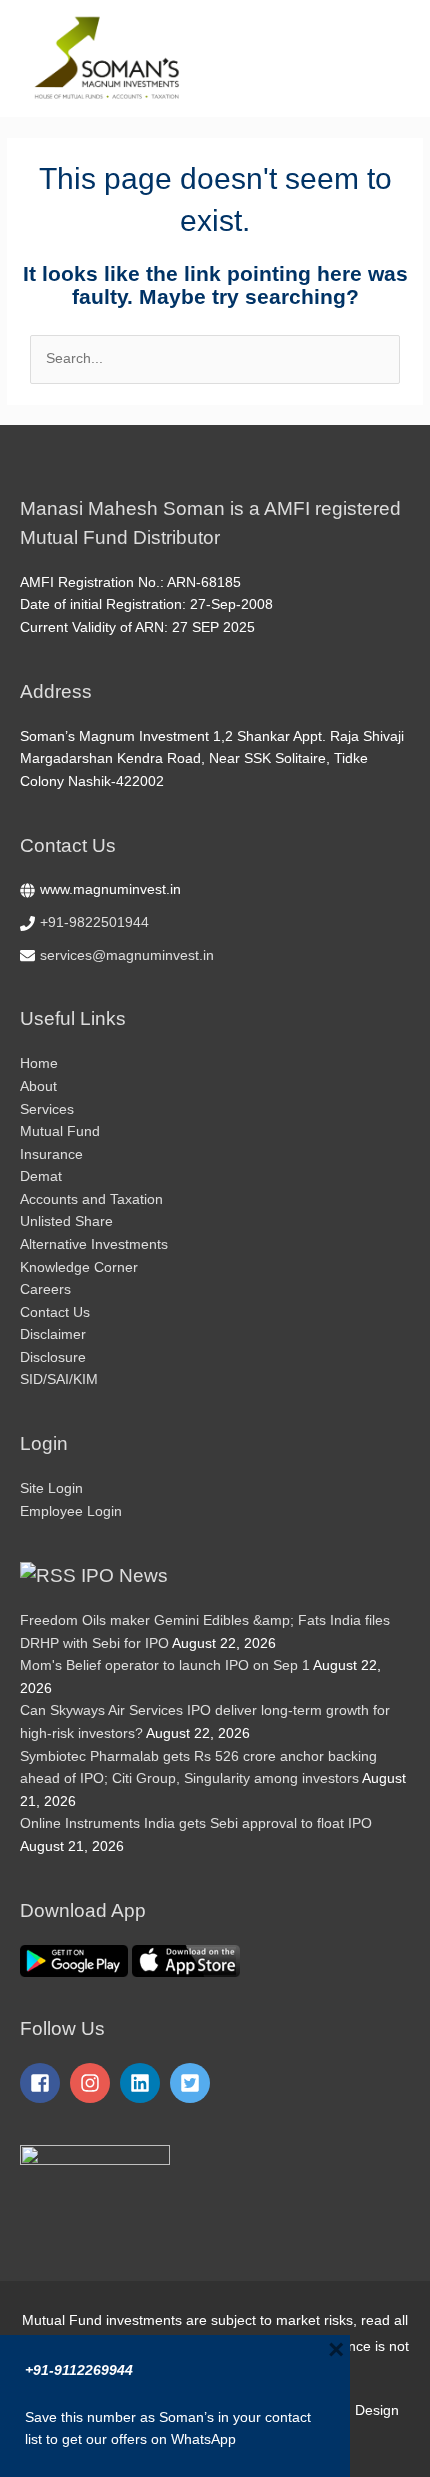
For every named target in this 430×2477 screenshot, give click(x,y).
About (38, 1086)
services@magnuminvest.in (127, 955)
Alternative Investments (94, 1244)
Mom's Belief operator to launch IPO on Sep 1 (165, 1665)
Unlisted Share (66, 1221)
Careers (45, 1289)
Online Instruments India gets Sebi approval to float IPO (196, 1823)
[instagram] (93, 2083)
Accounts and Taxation (91, 1199)
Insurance (51, 1154)
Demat (41, 1176)
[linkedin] (143, 2083)
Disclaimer (53, 1334)
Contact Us (55, 1312)
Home (39, 1063)
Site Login (51, 1488)
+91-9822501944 (94, 922)
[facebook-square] (43, 2083)
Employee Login (71, 1511)
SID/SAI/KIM (59, 1379)
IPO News (124, 1575)
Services (47, 1109)
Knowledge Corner (79, 1267)
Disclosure (53, 1357)
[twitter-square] (193, 2083)
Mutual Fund (60, 1131)
